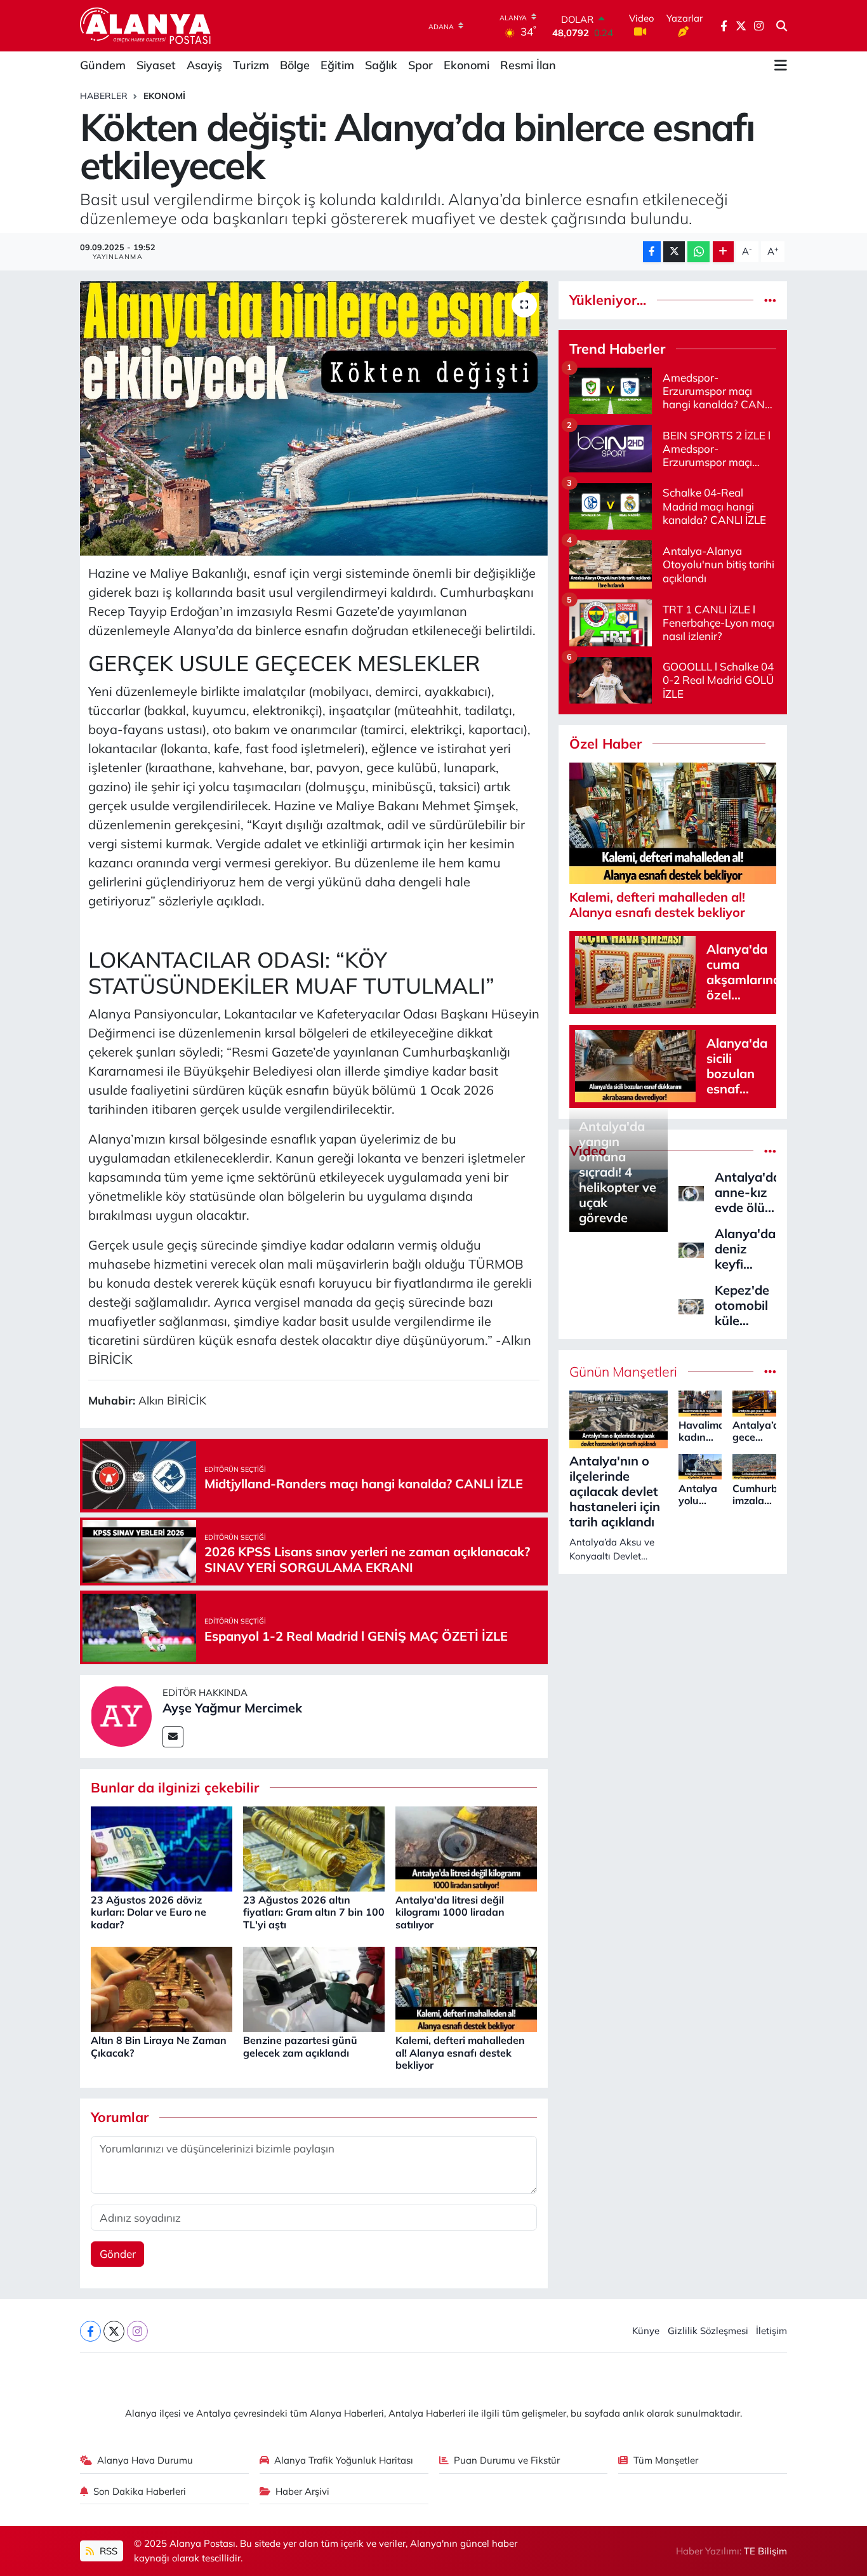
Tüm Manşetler (666, 2460)
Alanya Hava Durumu (145, 2460)
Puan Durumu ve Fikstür (507, 2460)
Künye (646, 2331)
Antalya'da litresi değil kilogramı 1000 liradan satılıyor (450, 1912)
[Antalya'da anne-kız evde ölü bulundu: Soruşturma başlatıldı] (691, 1192)
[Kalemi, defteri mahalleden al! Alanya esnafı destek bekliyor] (466, 1988)
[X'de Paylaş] (674, 252)
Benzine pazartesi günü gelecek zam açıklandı (300, 2046)
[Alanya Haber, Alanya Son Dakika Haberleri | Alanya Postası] (146, 25)
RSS (107, 2551)
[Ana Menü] (781, 65)
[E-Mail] (173, 1737)
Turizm (251, 65)
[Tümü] (770, 300)
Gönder (118, 2254)
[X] (114, 2331)
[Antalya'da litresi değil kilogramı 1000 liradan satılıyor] (466, 1847)
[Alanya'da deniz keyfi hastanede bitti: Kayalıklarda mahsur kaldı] (691, 1249)
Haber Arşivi (302, 2491)
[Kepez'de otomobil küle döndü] (691, 1305)
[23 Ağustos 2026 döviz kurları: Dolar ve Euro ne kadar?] (162, 1847)
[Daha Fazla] (723, 252)
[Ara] (782, 26)
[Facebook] (90, 2331)
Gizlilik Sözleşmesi (708, 2331)
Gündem (103, 65)
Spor (420, 65)
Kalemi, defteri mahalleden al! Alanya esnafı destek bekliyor (460, 2052)
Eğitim (337, 65)
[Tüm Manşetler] (770, 1372)
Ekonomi (467, 65)
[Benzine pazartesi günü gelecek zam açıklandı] (314, 1988)
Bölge (295, 65)
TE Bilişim (765, 2551)
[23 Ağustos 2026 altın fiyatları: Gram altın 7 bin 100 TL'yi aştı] (314, 1847)
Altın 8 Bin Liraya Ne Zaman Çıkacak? (159, 2046)
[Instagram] (137, 2331)
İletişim (771, 2331)
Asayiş (204, 65)
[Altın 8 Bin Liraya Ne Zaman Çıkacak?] (162, 1988)
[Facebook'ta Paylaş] (652, 252)
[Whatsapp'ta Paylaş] (698, 252)
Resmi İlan (528, 65)
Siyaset (156, 65)
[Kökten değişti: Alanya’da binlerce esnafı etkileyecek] (314, 418)
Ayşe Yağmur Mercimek (232, 1708)
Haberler (104, 96)
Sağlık (381, 65)
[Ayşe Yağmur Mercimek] (121, 1715)
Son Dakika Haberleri (140, 2491)
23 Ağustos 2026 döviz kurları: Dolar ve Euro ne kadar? (149, 1912)
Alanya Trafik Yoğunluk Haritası (344, 2460)
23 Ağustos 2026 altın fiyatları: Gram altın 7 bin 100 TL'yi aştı (314, 1912)
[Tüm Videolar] (770, 1151)
